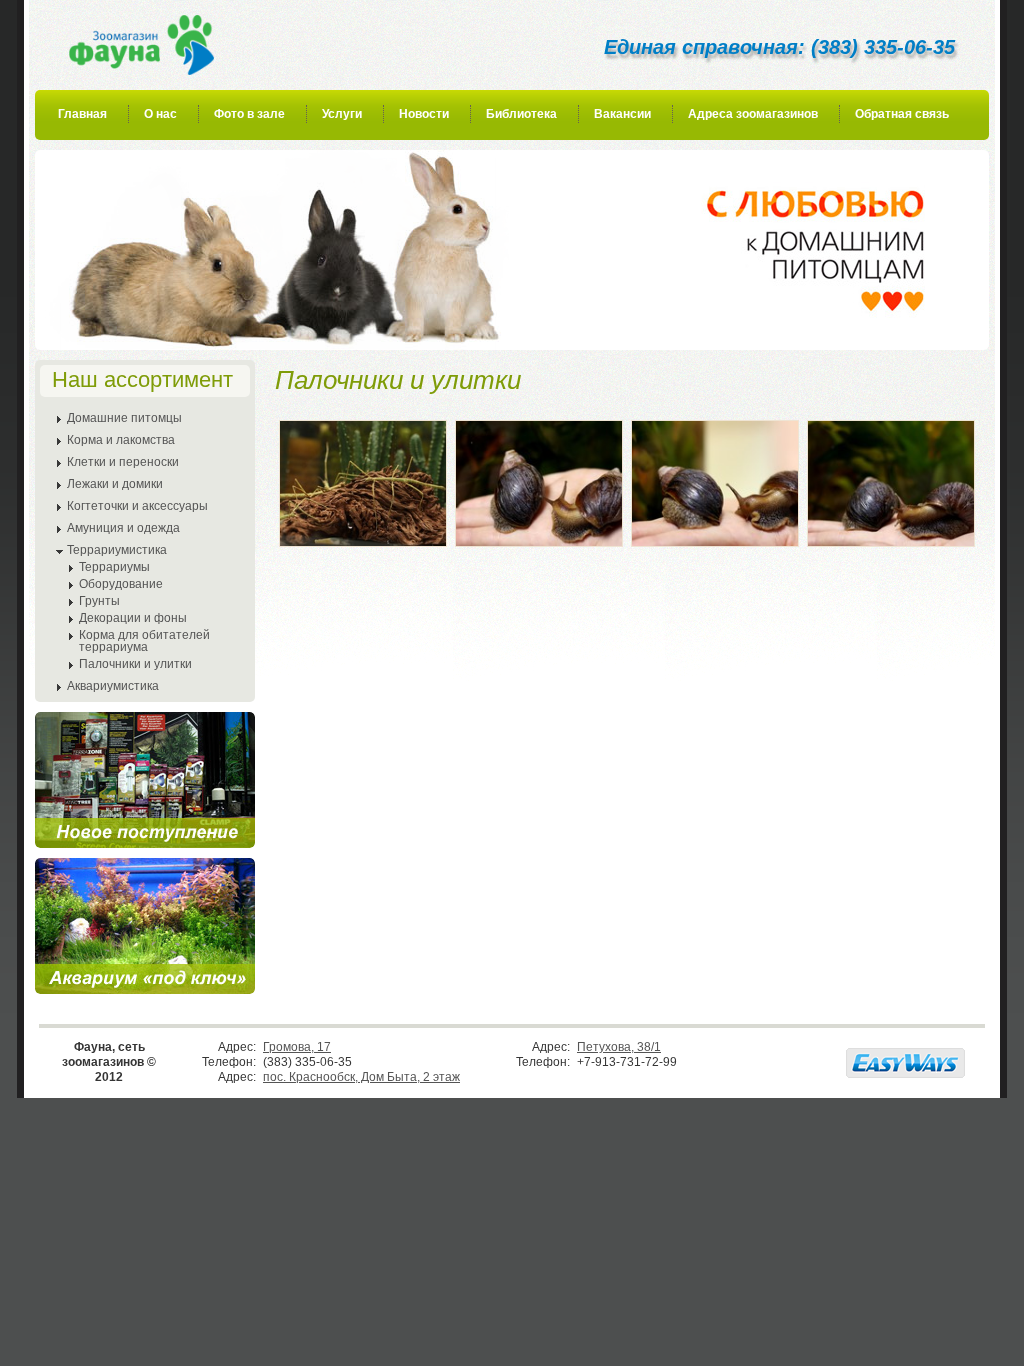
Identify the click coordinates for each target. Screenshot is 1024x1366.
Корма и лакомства (121, 440)
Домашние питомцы (124, 418)
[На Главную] (141, 45)
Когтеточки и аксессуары (137, 506)
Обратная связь (902, 114)
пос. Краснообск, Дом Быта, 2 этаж (361, 1077)
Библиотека (521, 114)
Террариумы (114, 567)
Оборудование (121, 584)
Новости (424, 114)
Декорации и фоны (133, 618)
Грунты (99, 601)
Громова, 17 (297, 1047)
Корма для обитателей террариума (144, 641)
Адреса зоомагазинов (753, 114)
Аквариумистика (113, 686)
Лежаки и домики (115, 484)
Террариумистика (117, 550)
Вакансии (622, 114)
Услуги (342, 114)
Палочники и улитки (135, 664)
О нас (160, 114)
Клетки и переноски (123, 462)
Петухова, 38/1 (619, 1047)
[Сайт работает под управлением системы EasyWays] (905, 1063)
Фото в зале (249, 114)
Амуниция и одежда (123, 528)
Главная (82, 114)
